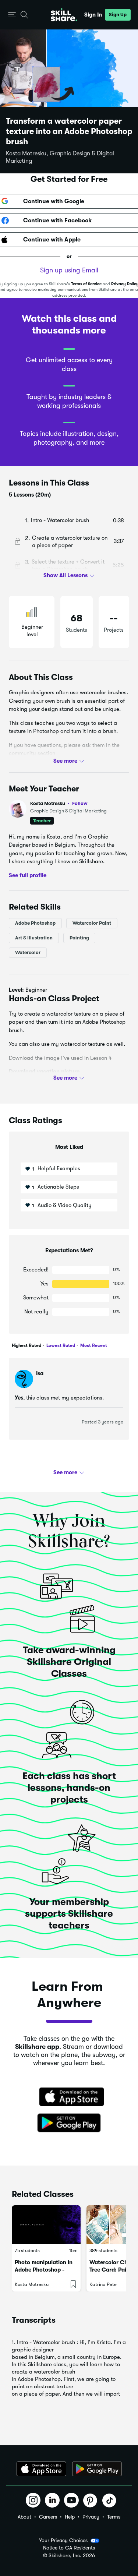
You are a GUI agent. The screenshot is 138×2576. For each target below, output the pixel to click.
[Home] (64, 15)
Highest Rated (26, 1345)
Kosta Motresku (59, 803)
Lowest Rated (60, 1345)
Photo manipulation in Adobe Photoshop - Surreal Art (44, 2270)
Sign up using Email (69, 270)
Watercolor (28, 952)
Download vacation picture (44, 1072)
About (24, 2517)
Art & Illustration (34, 937)
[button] (12, 15)
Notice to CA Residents (69, 2548)
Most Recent (93, 1345)
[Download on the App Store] (69, 2097)
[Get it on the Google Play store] (69, 2123)
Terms (114, 2517)
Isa (40, 1373)
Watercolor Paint (92, 923)
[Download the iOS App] (41, 2469)
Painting (79, 937)
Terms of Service (86, 284)
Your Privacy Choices (63, 2540)
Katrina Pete (103, 2284)
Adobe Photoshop (35, 923)
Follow (80, 803)
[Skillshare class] (46, 2225)
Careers (48, 2517)
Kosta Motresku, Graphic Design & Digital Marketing (60, 157)
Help (70, 2517)
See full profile (28, 875)
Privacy (91, 2517)
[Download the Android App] (97, 2469)
